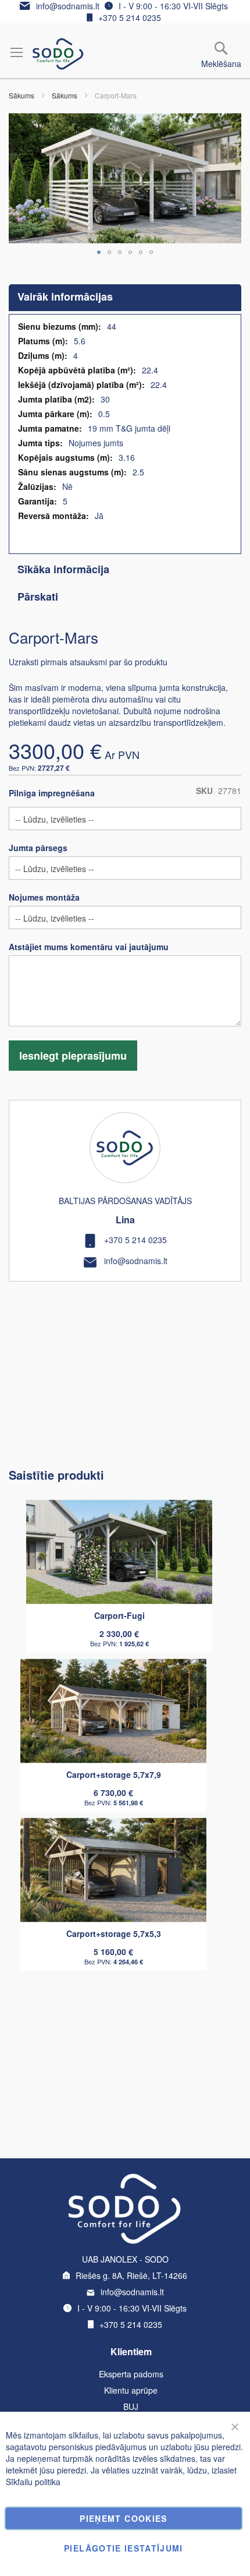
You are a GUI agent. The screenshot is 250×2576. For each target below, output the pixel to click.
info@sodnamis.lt (68, 6)
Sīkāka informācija (63, 569)
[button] (99, 252)
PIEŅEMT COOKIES (123, 2518)
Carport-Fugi (119, 1615)
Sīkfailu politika (33, 2482)
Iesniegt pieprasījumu (73, 1056)
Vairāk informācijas (65, 297)
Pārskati (38, 597)
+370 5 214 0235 (130, 17)
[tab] (125, 298)
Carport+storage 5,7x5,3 (114, 1933)
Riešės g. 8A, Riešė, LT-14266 (131, 2275)
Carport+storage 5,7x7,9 (114, 1774)
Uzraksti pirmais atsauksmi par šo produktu (88, 662)
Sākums (22, 95)
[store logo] (58, 54)
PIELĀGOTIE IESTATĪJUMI (124, 2548)
